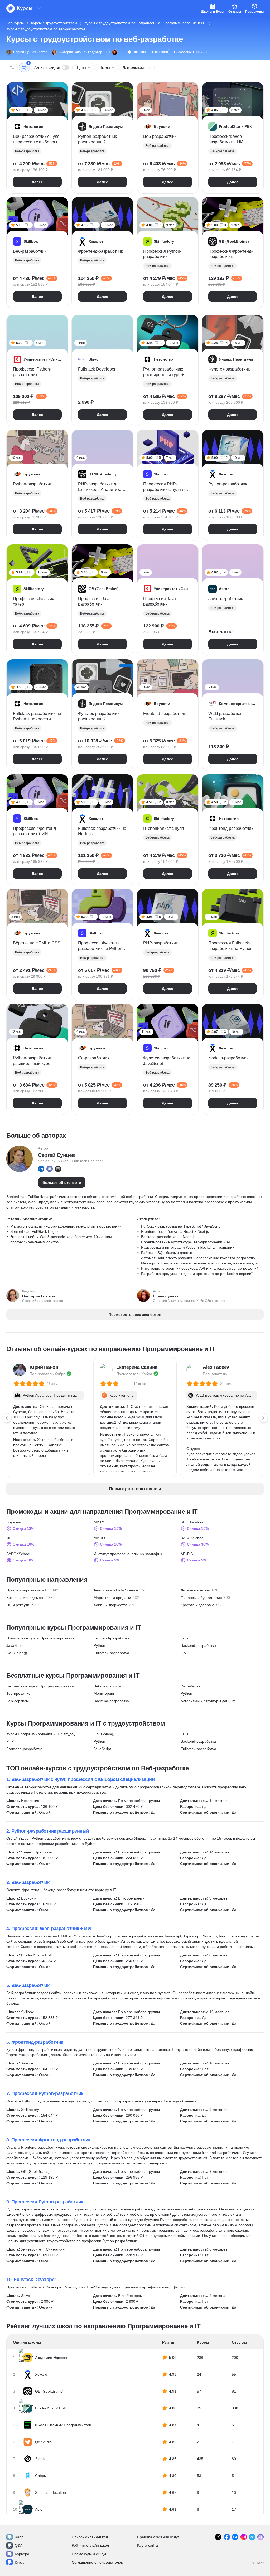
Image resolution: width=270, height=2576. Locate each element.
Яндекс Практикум (37, 1852)
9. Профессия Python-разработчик (45, 2202)
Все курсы (15, 23)
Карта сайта (148, 2545)
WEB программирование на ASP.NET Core (224, 1396)
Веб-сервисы (18, 1701)
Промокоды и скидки (90, 2554)
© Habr (258, 2563)
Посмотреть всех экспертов (135, 1314)
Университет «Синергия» (43, 2249)
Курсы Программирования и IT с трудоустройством (43, 1734)
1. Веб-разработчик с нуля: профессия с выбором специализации (80, 1779)
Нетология (30, 1801)
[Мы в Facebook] (227, 2537)
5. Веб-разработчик (28, 1985)
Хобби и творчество (111, 1605)
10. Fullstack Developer (31, 2280)
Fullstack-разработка (111, 1653)
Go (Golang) (17, 1653)
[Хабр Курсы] (19, 8)
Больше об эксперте (62, 1182)
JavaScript (15, 1645)
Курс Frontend (122, 1395)
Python (99, 1645)
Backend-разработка (198, 1645)
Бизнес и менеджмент (25, 1598)
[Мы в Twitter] (218, 2537)
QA (183, 1653)
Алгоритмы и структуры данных (208, 1701)
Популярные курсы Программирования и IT (43, 1638)
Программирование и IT (27, 1590)
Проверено (150, 52)
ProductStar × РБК (37, 1955)
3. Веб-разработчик (28, 1882)
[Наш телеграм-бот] (261, 2537)
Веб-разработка (107, 1686)
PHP (10, 1741)
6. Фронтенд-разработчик (35, 2042)
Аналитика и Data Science (116, 1590)
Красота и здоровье (198, 1605)
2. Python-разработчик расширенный (48, 1831)
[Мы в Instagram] (244, 2537)
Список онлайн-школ (90, 2537)
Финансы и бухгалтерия (201, 1598)
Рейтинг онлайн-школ (90, 2545)
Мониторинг (104, 1693)
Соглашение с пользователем (98, 2562)
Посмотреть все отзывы (135, 1489)
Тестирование (18, 1693)
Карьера (22, 2554)
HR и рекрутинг (20, 1605)
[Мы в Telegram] (252, 2537)
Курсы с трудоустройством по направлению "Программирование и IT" (145, 23)
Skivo (26, 2296)
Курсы (20, 2562)
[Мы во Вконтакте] (235, 2537)
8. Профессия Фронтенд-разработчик (48, 2140)
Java (185, 1638)
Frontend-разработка (112, 1638)
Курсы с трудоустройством (54, 23)
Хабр (19, 2537)
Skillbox (27, 2012)
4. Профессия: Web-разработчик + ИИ (49, 1929)
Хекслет (28, 2063)
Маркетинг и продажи (112, 1598)
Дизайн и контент (196, 1590)
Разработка (191, 1686)
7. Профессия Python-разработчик (45, 2093)
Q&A (19, 2545)
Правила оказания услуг (158, 2537)
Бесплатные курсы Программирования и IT (43, 1686)
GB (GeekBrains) (35, 2171)
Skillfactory (30, 2110)
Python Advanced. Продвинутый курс (51, 1396)
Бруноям (29, 1898)
